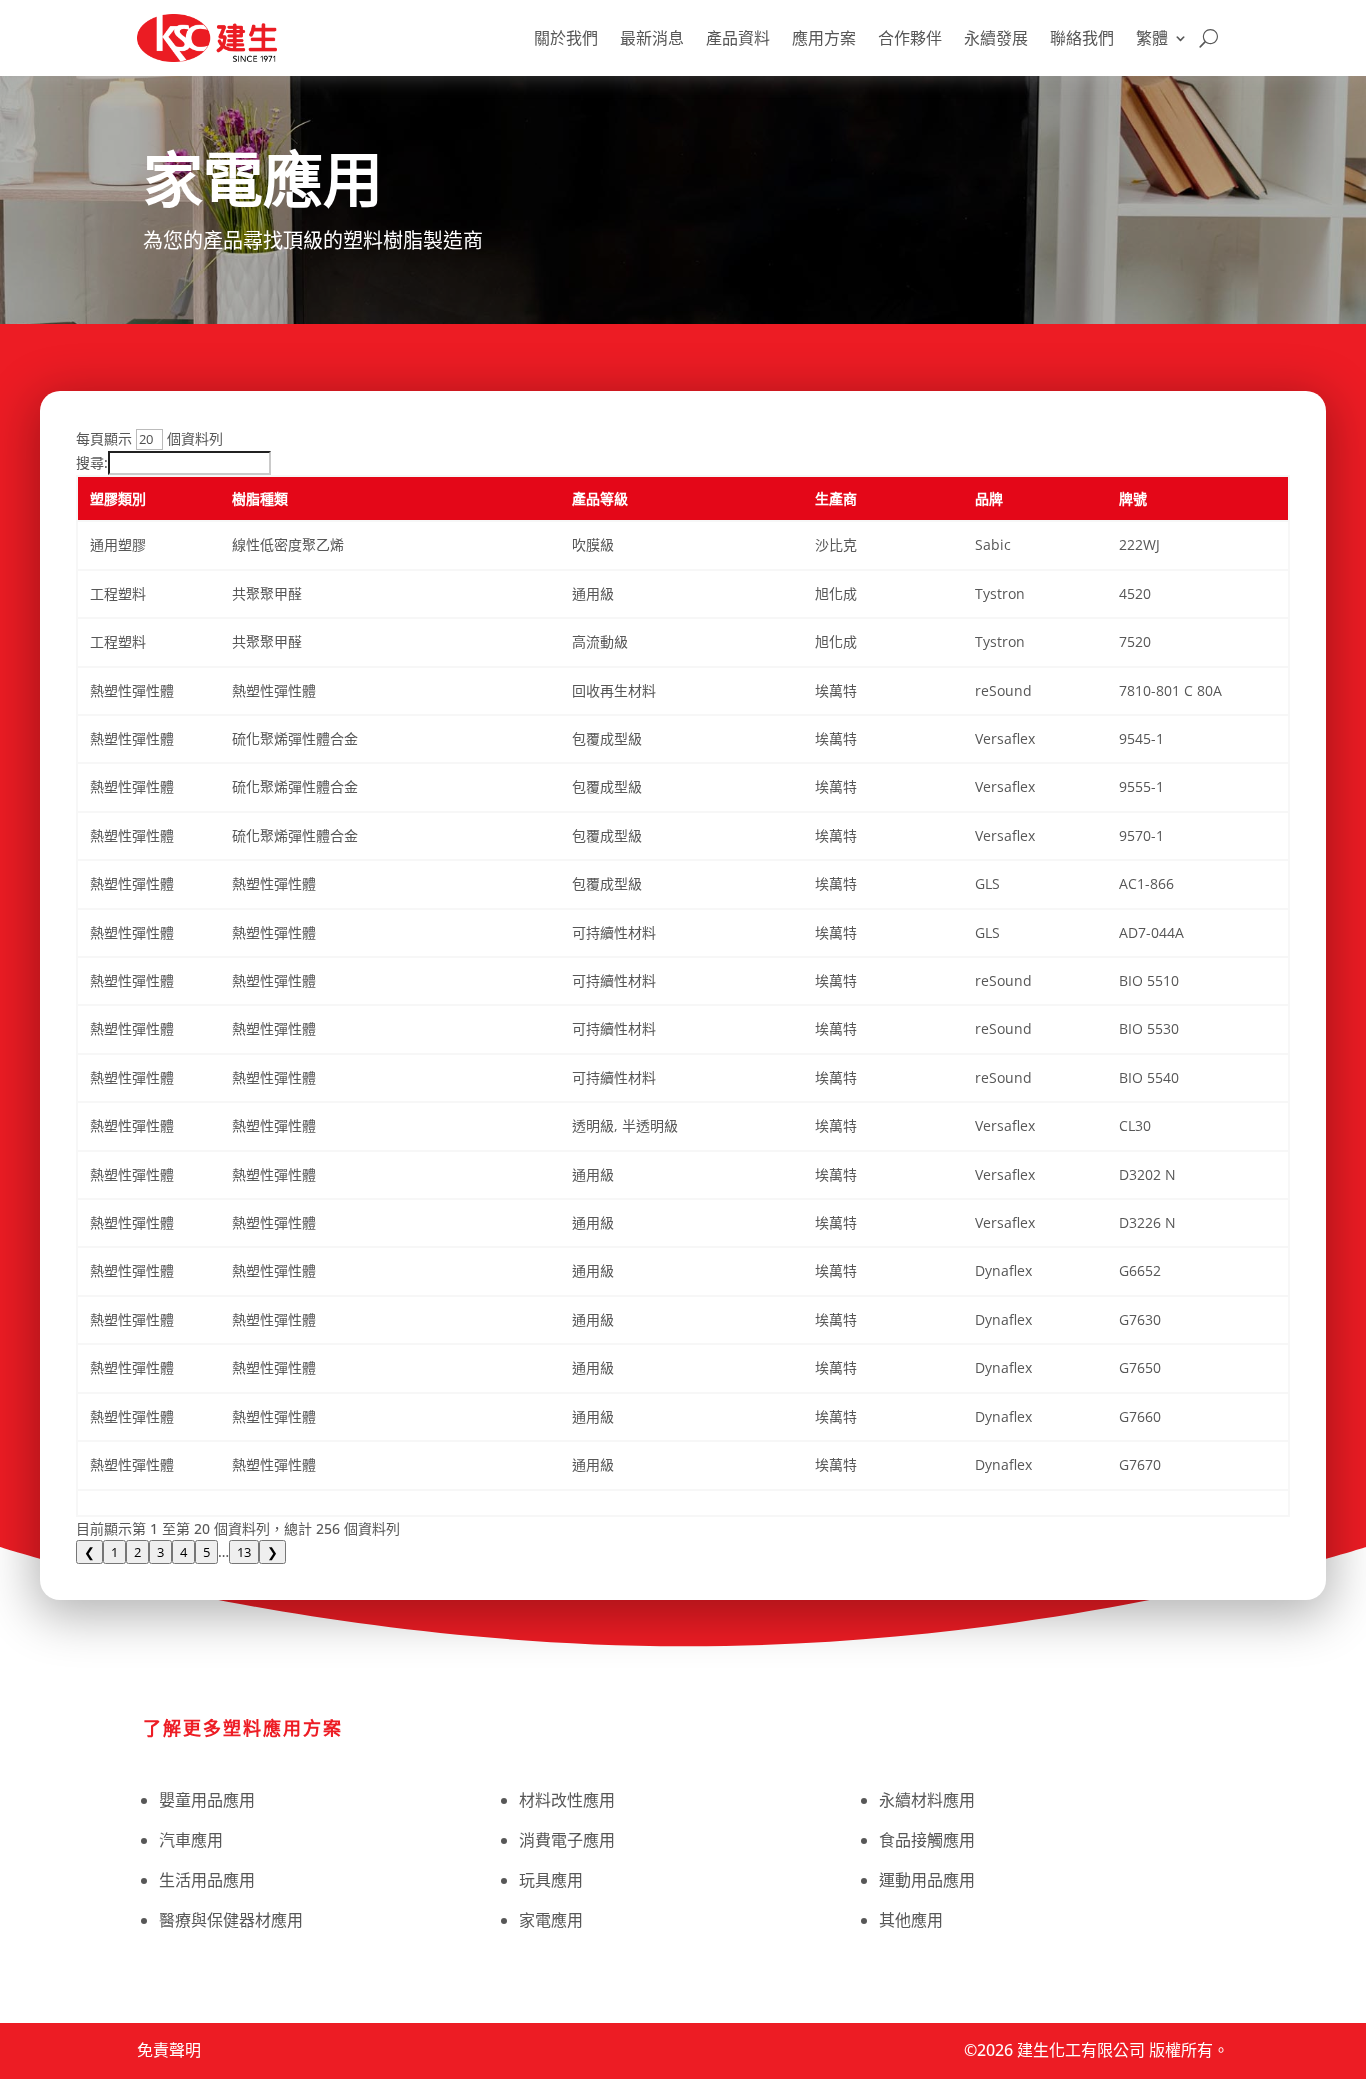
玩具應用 (551, 1880)
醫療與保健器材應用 (231, 1920)
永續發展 (996, 38)
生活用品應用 (207, 1880)
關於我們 (566, 38)
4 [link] (183, 1552)
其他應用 (911, 1920)
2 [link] (137, 1552)
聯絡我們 (1082, 38)
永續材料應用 (927, 1800)
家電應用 (551, 1920)
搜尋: (92, 462)
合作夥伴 (910, 38)
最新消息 (652, 38)
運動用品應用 (927, 1880)
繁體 (1152, 38)
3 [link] (160, 1552)
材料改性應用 (567, 1800)
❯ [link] (272, 1552)
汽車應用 (191, 1840)
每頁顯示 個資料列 (149, 438)
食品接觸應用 (927, 1840)
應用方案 (824, 38)
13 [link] (244, 1552)
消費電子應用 (567, 1840)
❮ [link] (89, 1552)
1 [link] (114, 1552)
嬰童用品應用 (207, 1800)
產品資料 (738, 38)
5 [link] (206, 1552)
